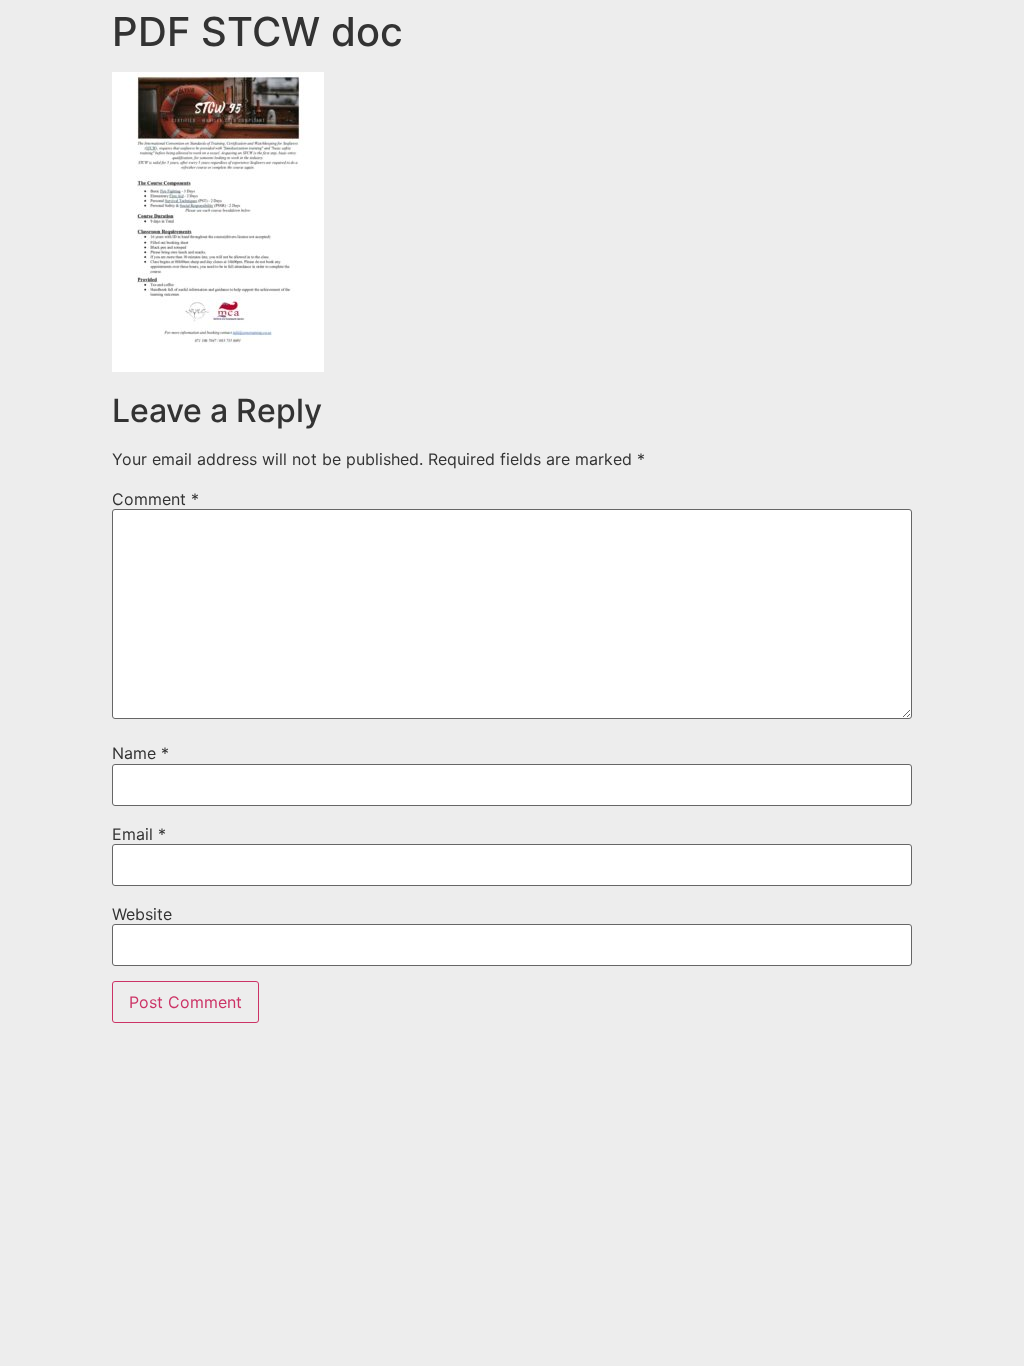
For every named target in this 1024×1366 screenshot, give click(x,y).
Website (142, 914)
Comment (155, 499)
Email (139, 834)
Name (140, 753)
